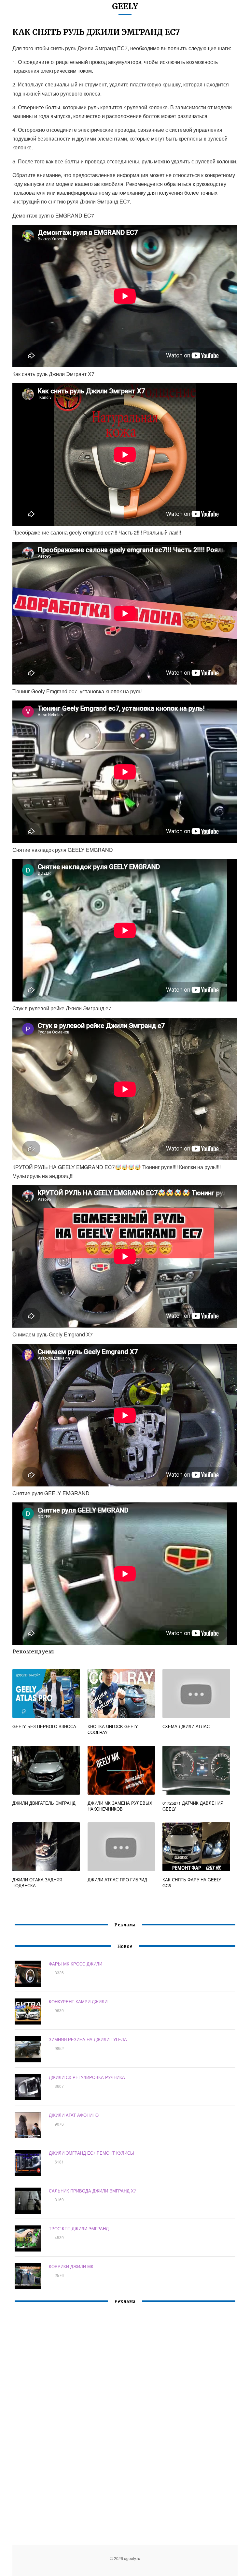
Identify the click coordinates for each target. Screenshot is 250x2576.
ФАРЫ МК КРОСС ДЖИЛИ (76, 1964)
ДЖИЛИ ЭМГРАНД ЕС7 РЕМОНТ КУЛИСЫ (91, 2153)
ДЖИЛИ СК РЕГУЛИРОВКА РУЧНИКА (87, 2077)
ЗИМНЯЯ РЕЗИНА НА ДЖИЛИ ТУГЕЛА (88, 2039)
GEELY (125, 6)
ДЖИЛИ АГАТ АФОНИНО (74, 2115)
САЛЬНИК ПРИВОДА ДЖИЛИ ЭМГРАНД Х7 (92, 2191)
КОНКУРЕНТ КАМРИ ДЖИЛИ (78, 2002)
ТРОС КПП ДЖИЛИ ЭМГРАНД (79, 2229)
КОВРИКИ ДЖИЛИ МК (71, 2266)
